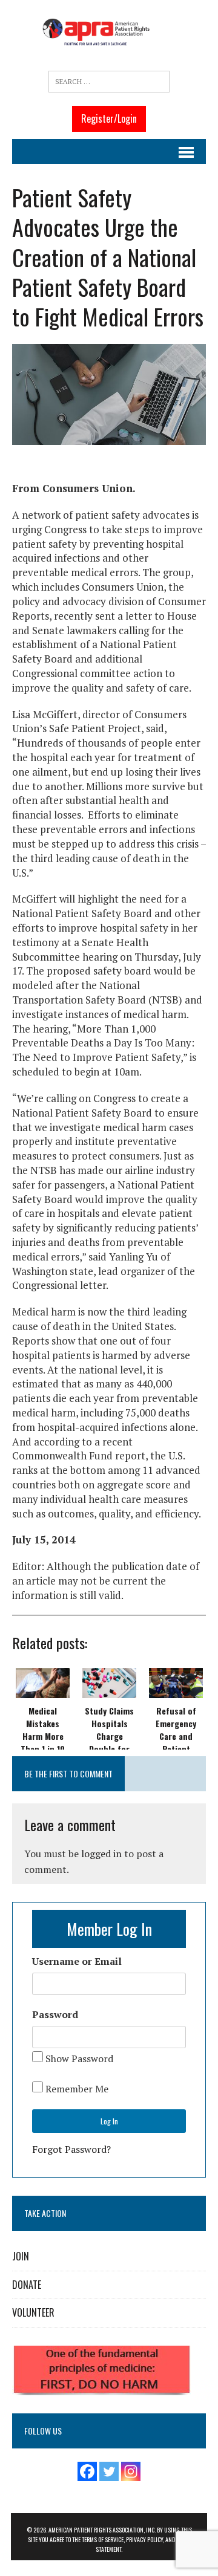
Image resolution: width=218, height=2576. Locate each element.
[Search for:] (109, 82)
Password (55, 2014)
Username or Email (77, 1961)
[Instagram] (131, 2471)
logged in (101, 1854)
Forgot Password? (71, 2149)
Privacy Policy (144, 2539)
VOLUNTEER (33, 2312)
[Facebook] (87, 2471)
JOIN (21, 2256)
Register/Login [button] (109, 118)
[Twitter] (109, 2471)
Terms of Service (103, 2539)
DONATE (27, 2285)
